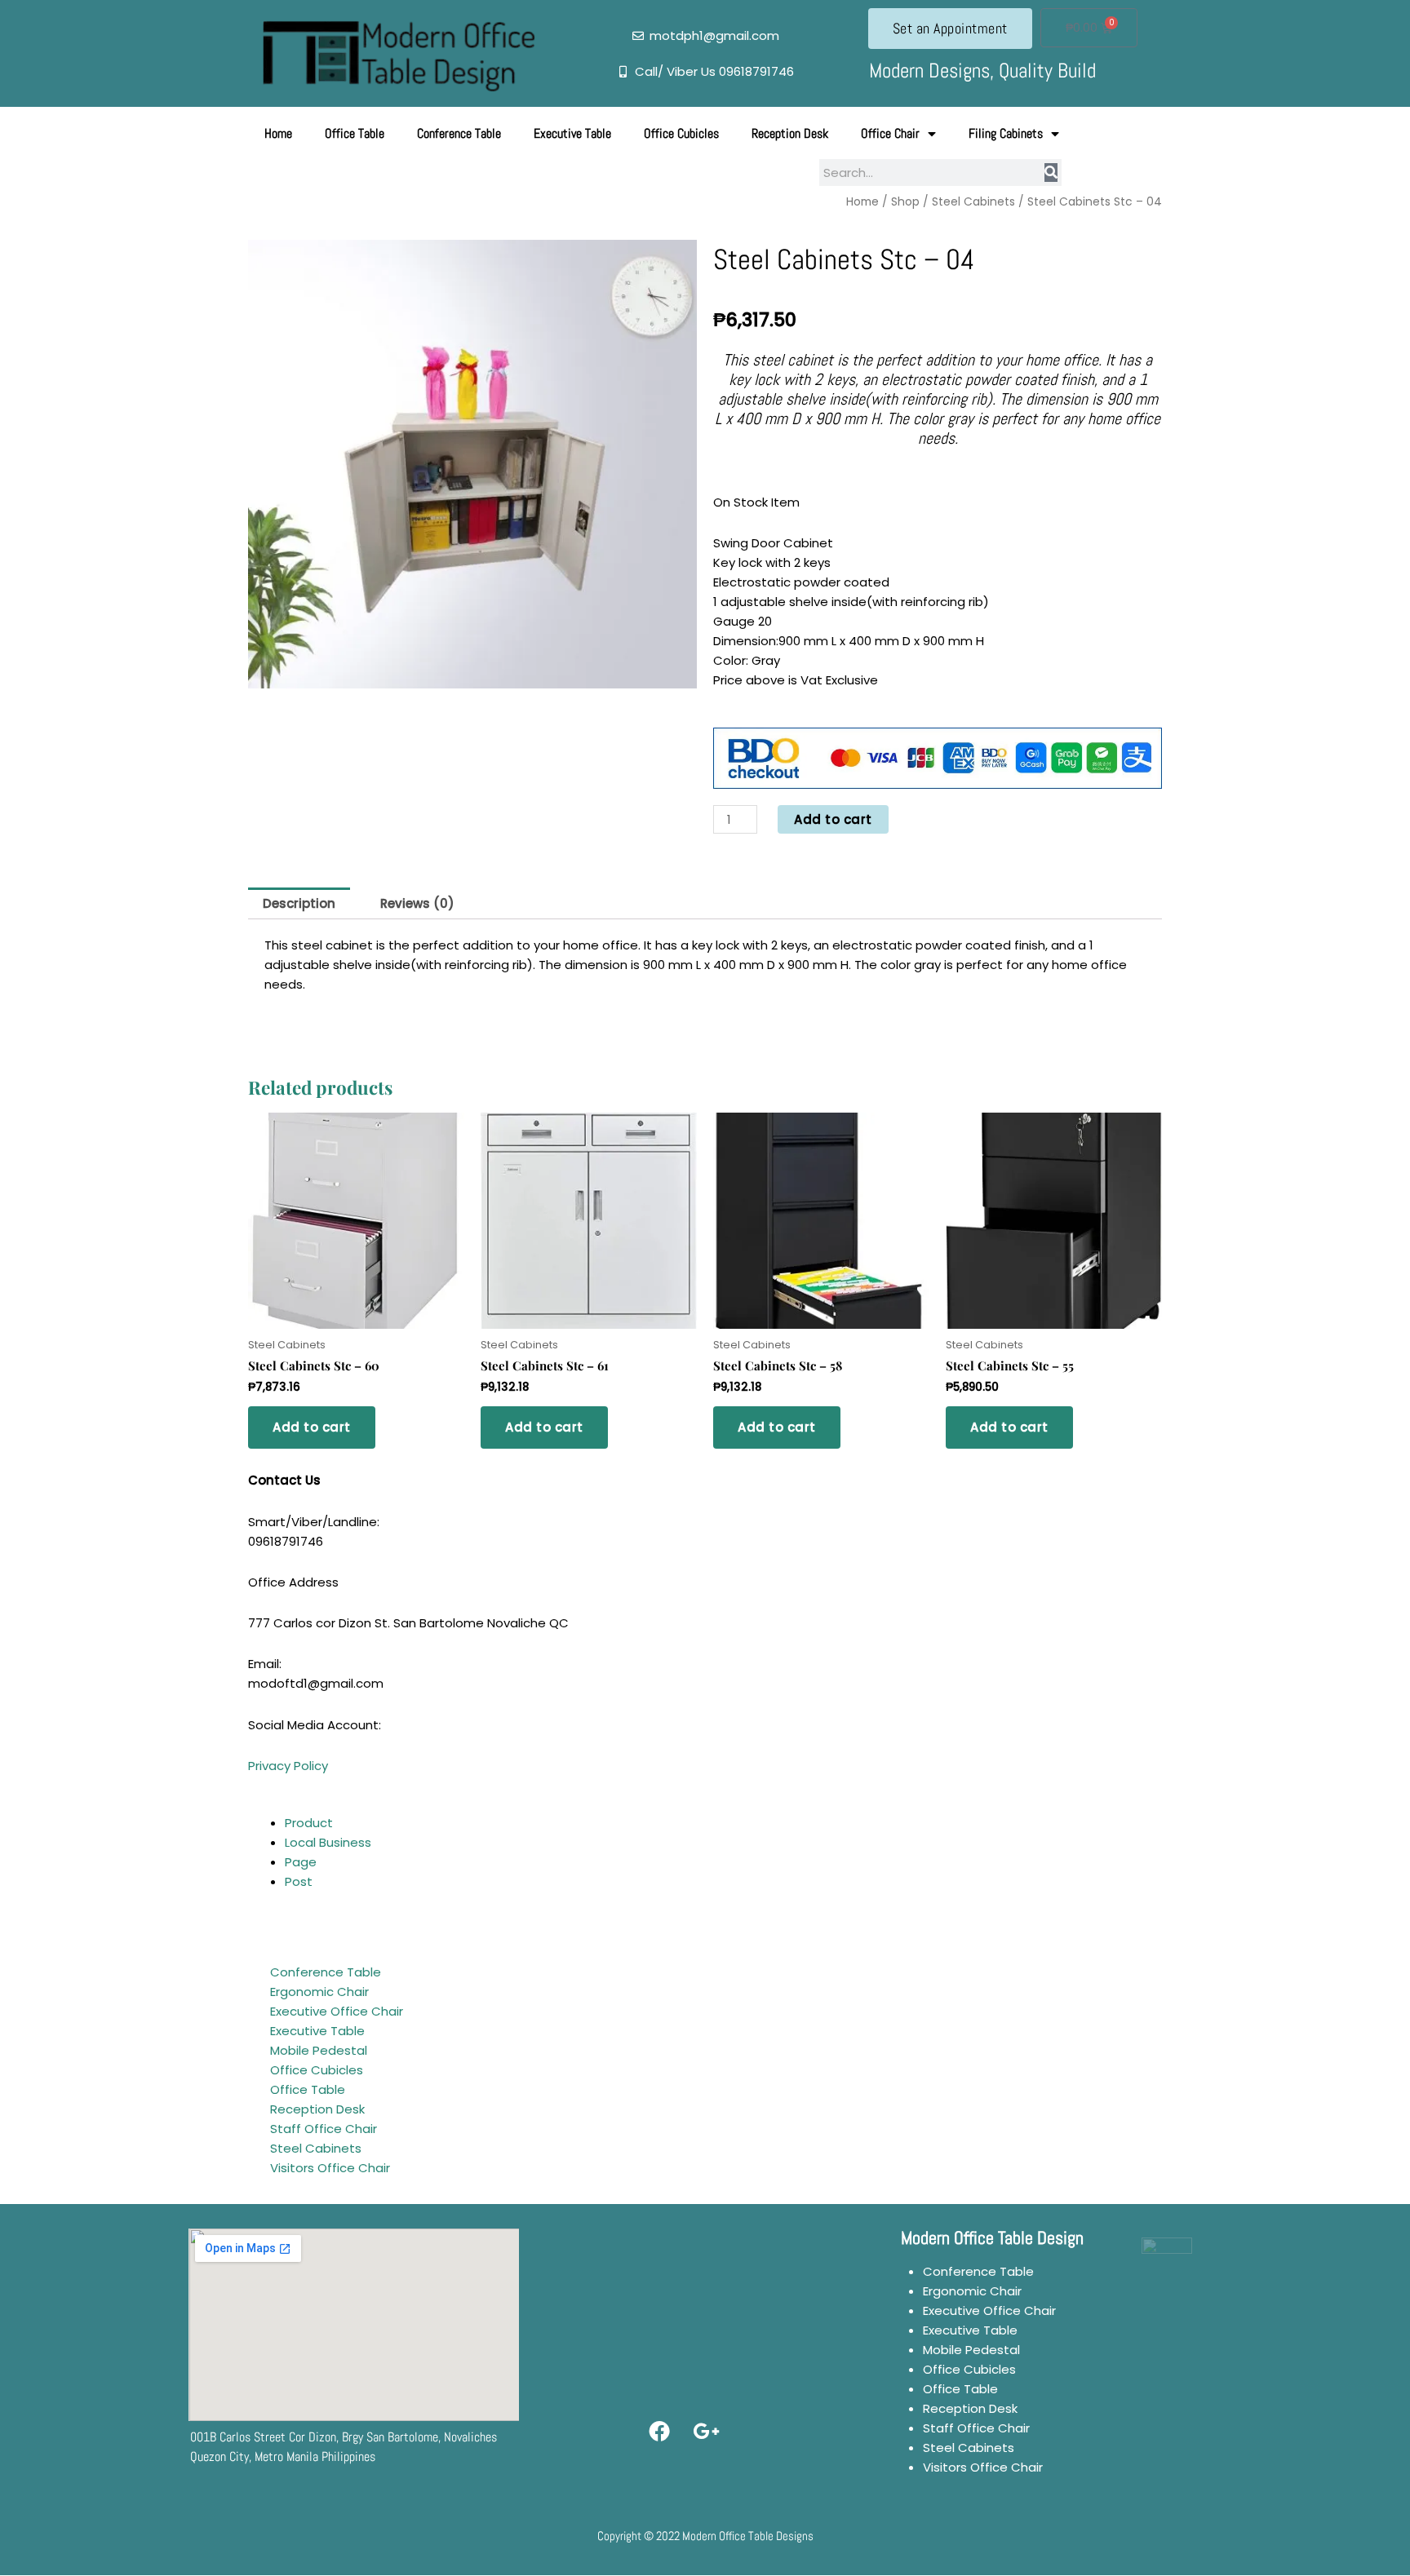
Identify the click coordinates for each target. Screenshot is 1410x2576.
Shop (905, 202)
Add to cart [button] (312, 1427)
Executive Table (572, 133)
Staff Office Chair (324, 2129)
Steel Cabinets (973, 202)
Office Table (355, 133)
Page (301, 1862)
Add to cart (833, 819)
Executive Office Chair (337, 2011)
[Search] (1051, 173)
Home (278, 133)
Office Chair (890, 133)
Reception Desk (790, 133)
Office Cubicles (681, 133)
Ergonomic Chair (319, 1992)
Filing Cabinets (1006, 133)
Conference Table (459, 133)
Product (309, 1823)
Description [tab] (299, 903)
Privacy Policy (288, 1766)
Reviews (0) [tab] (417, 903)
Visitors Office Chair (330, 2168)
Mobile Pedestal (319, 2050)
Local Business (328, 1842)
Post (299, 1881)
